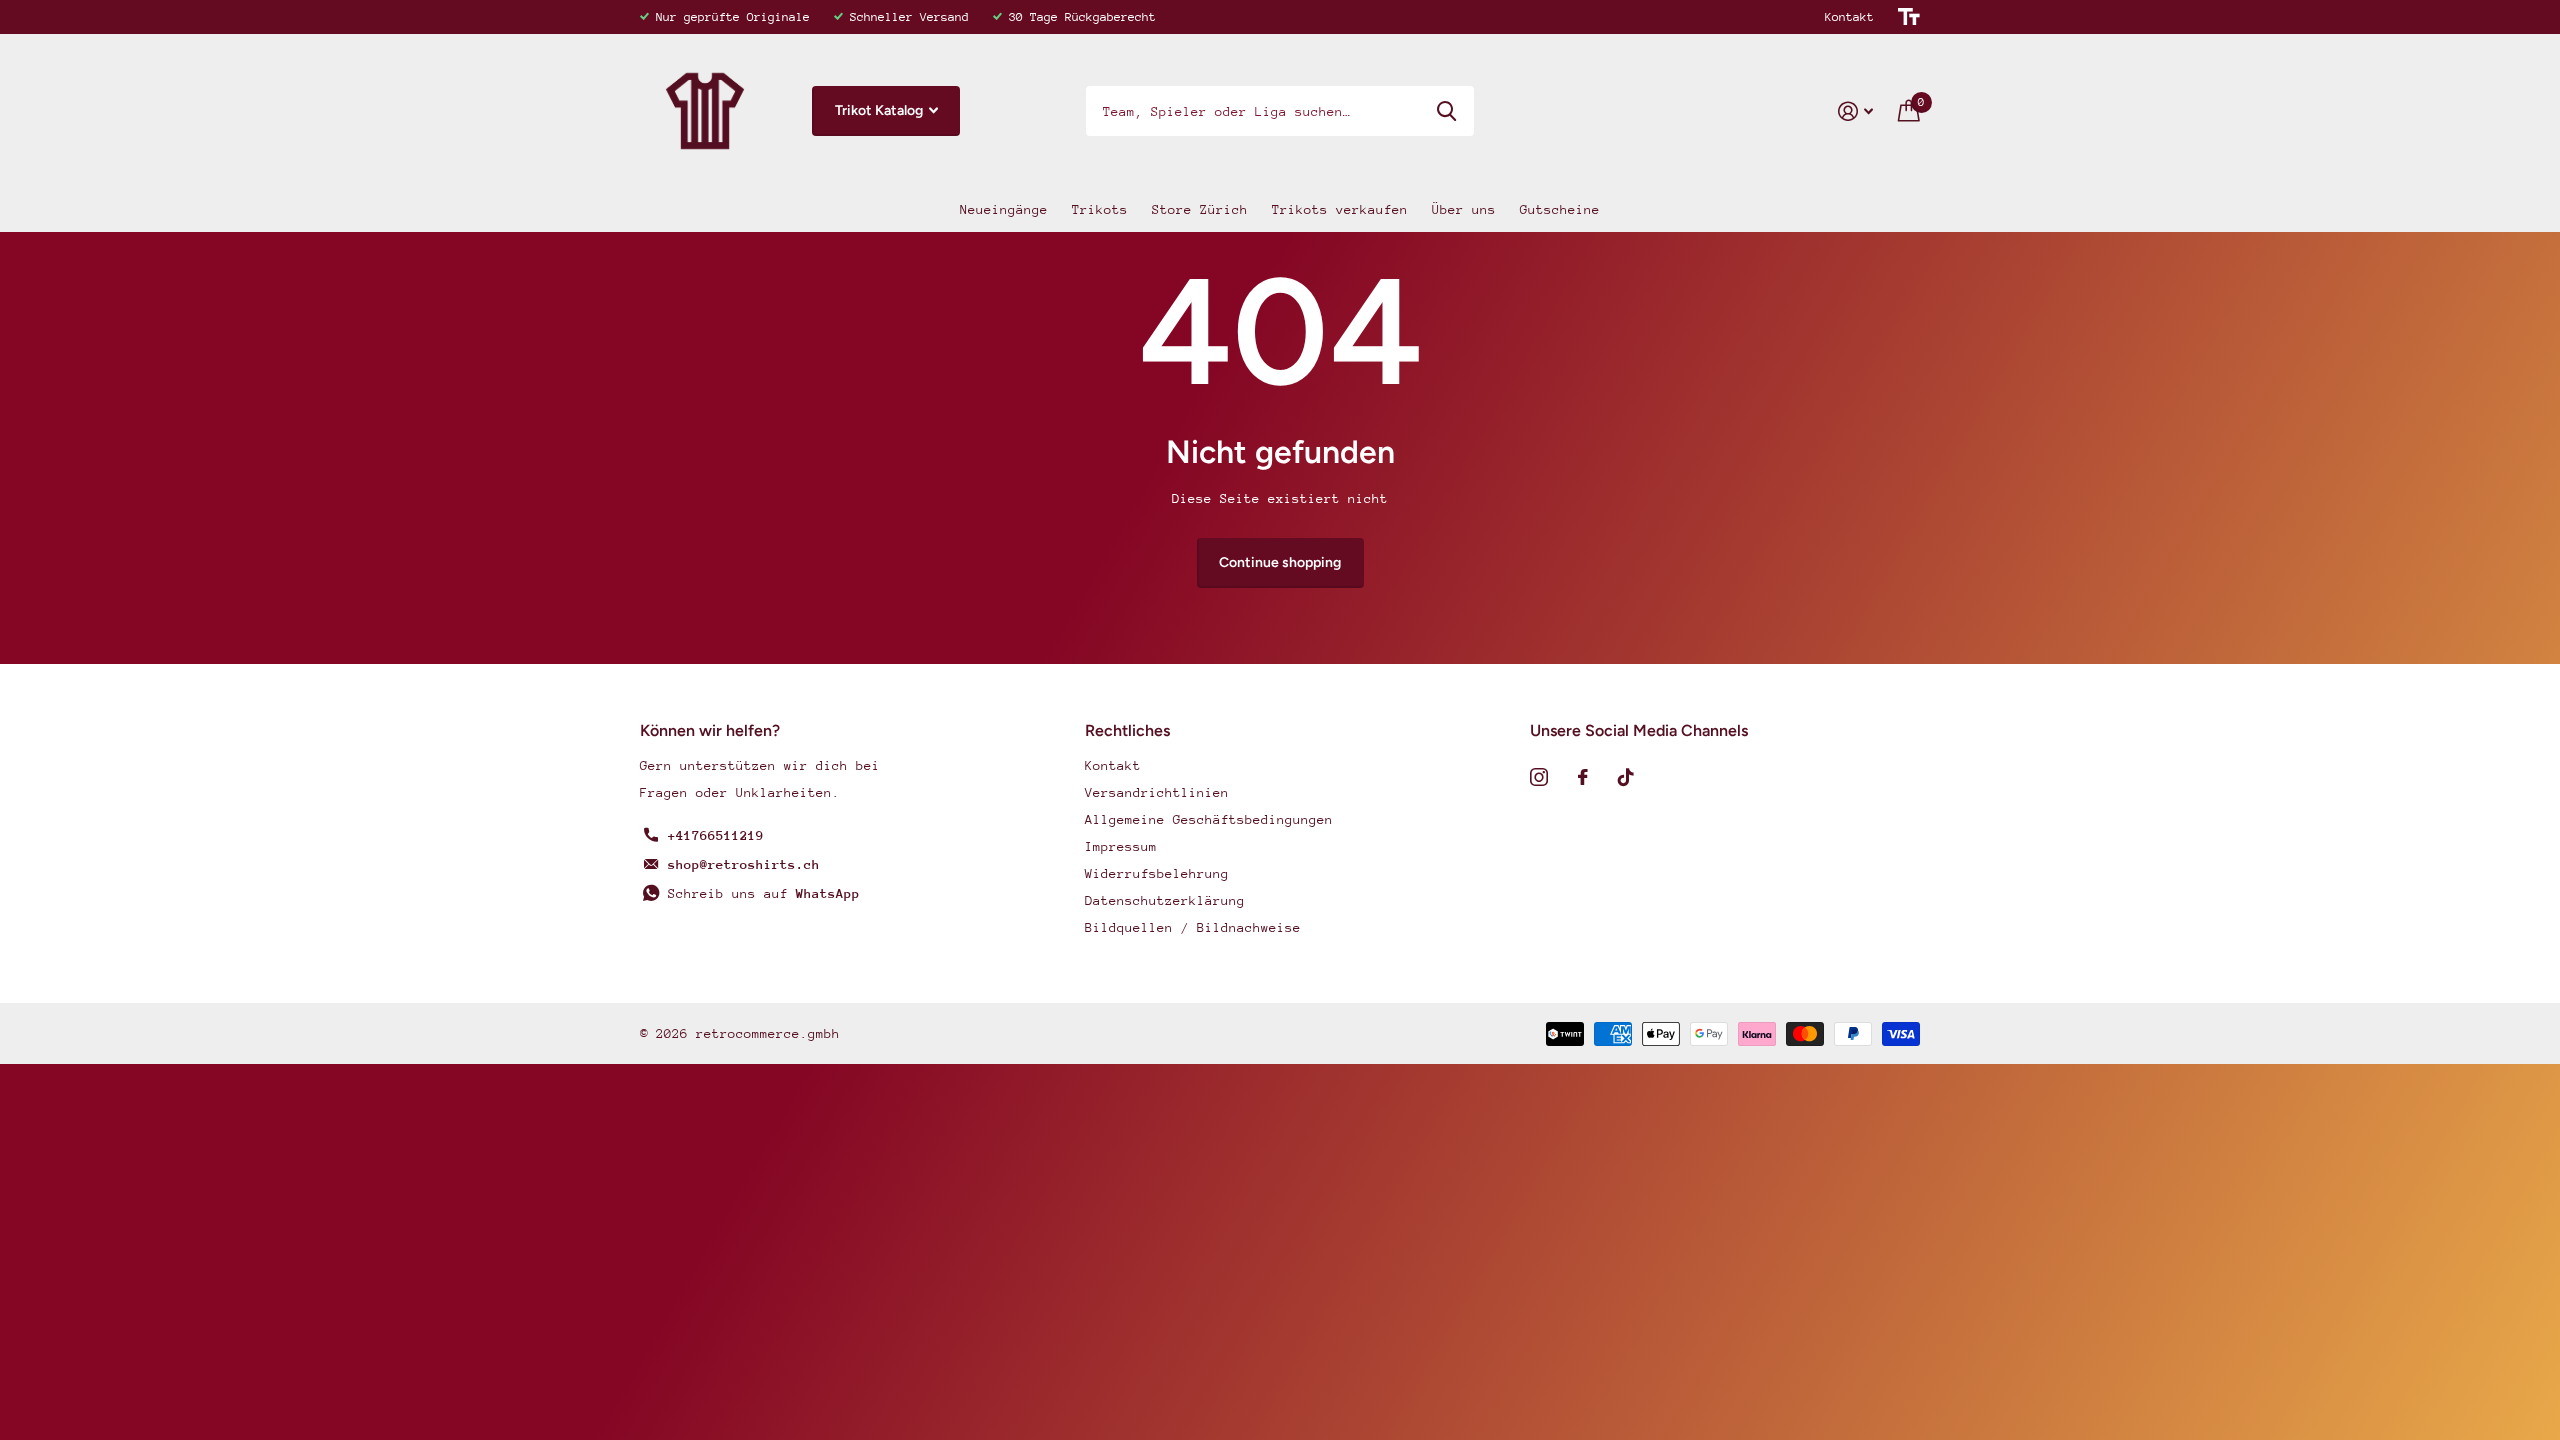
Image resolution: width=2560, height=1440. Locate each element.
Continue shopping (1280, 562)
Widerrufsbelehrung (1157, 873)
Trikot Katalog (880, 110)
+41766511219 (716, 835)
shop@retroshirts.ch (744, 864)
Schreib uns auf (764, 893)
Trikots (1100, 209)
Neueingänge (1004, 209)
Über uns (1464, 209)
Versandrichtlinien (1157, 792)
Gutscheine (1560, 209)
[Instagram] (1539, 777)
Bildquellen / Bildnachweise (1193, 927)
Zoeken (1446, 111)
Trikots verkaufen (1340, 209)
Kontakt (1849, 17)
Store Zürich (1200, 209)
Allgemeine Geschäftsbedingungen (1209, 819)
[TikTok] (1626, 777)
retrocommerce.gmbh (768, 1033)
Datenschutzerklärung (1165, 900)
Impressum (1121, 846)
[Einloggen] (1856, 111)
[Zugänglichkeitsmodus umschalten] (1909, 17)
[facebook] (1583, 777)
